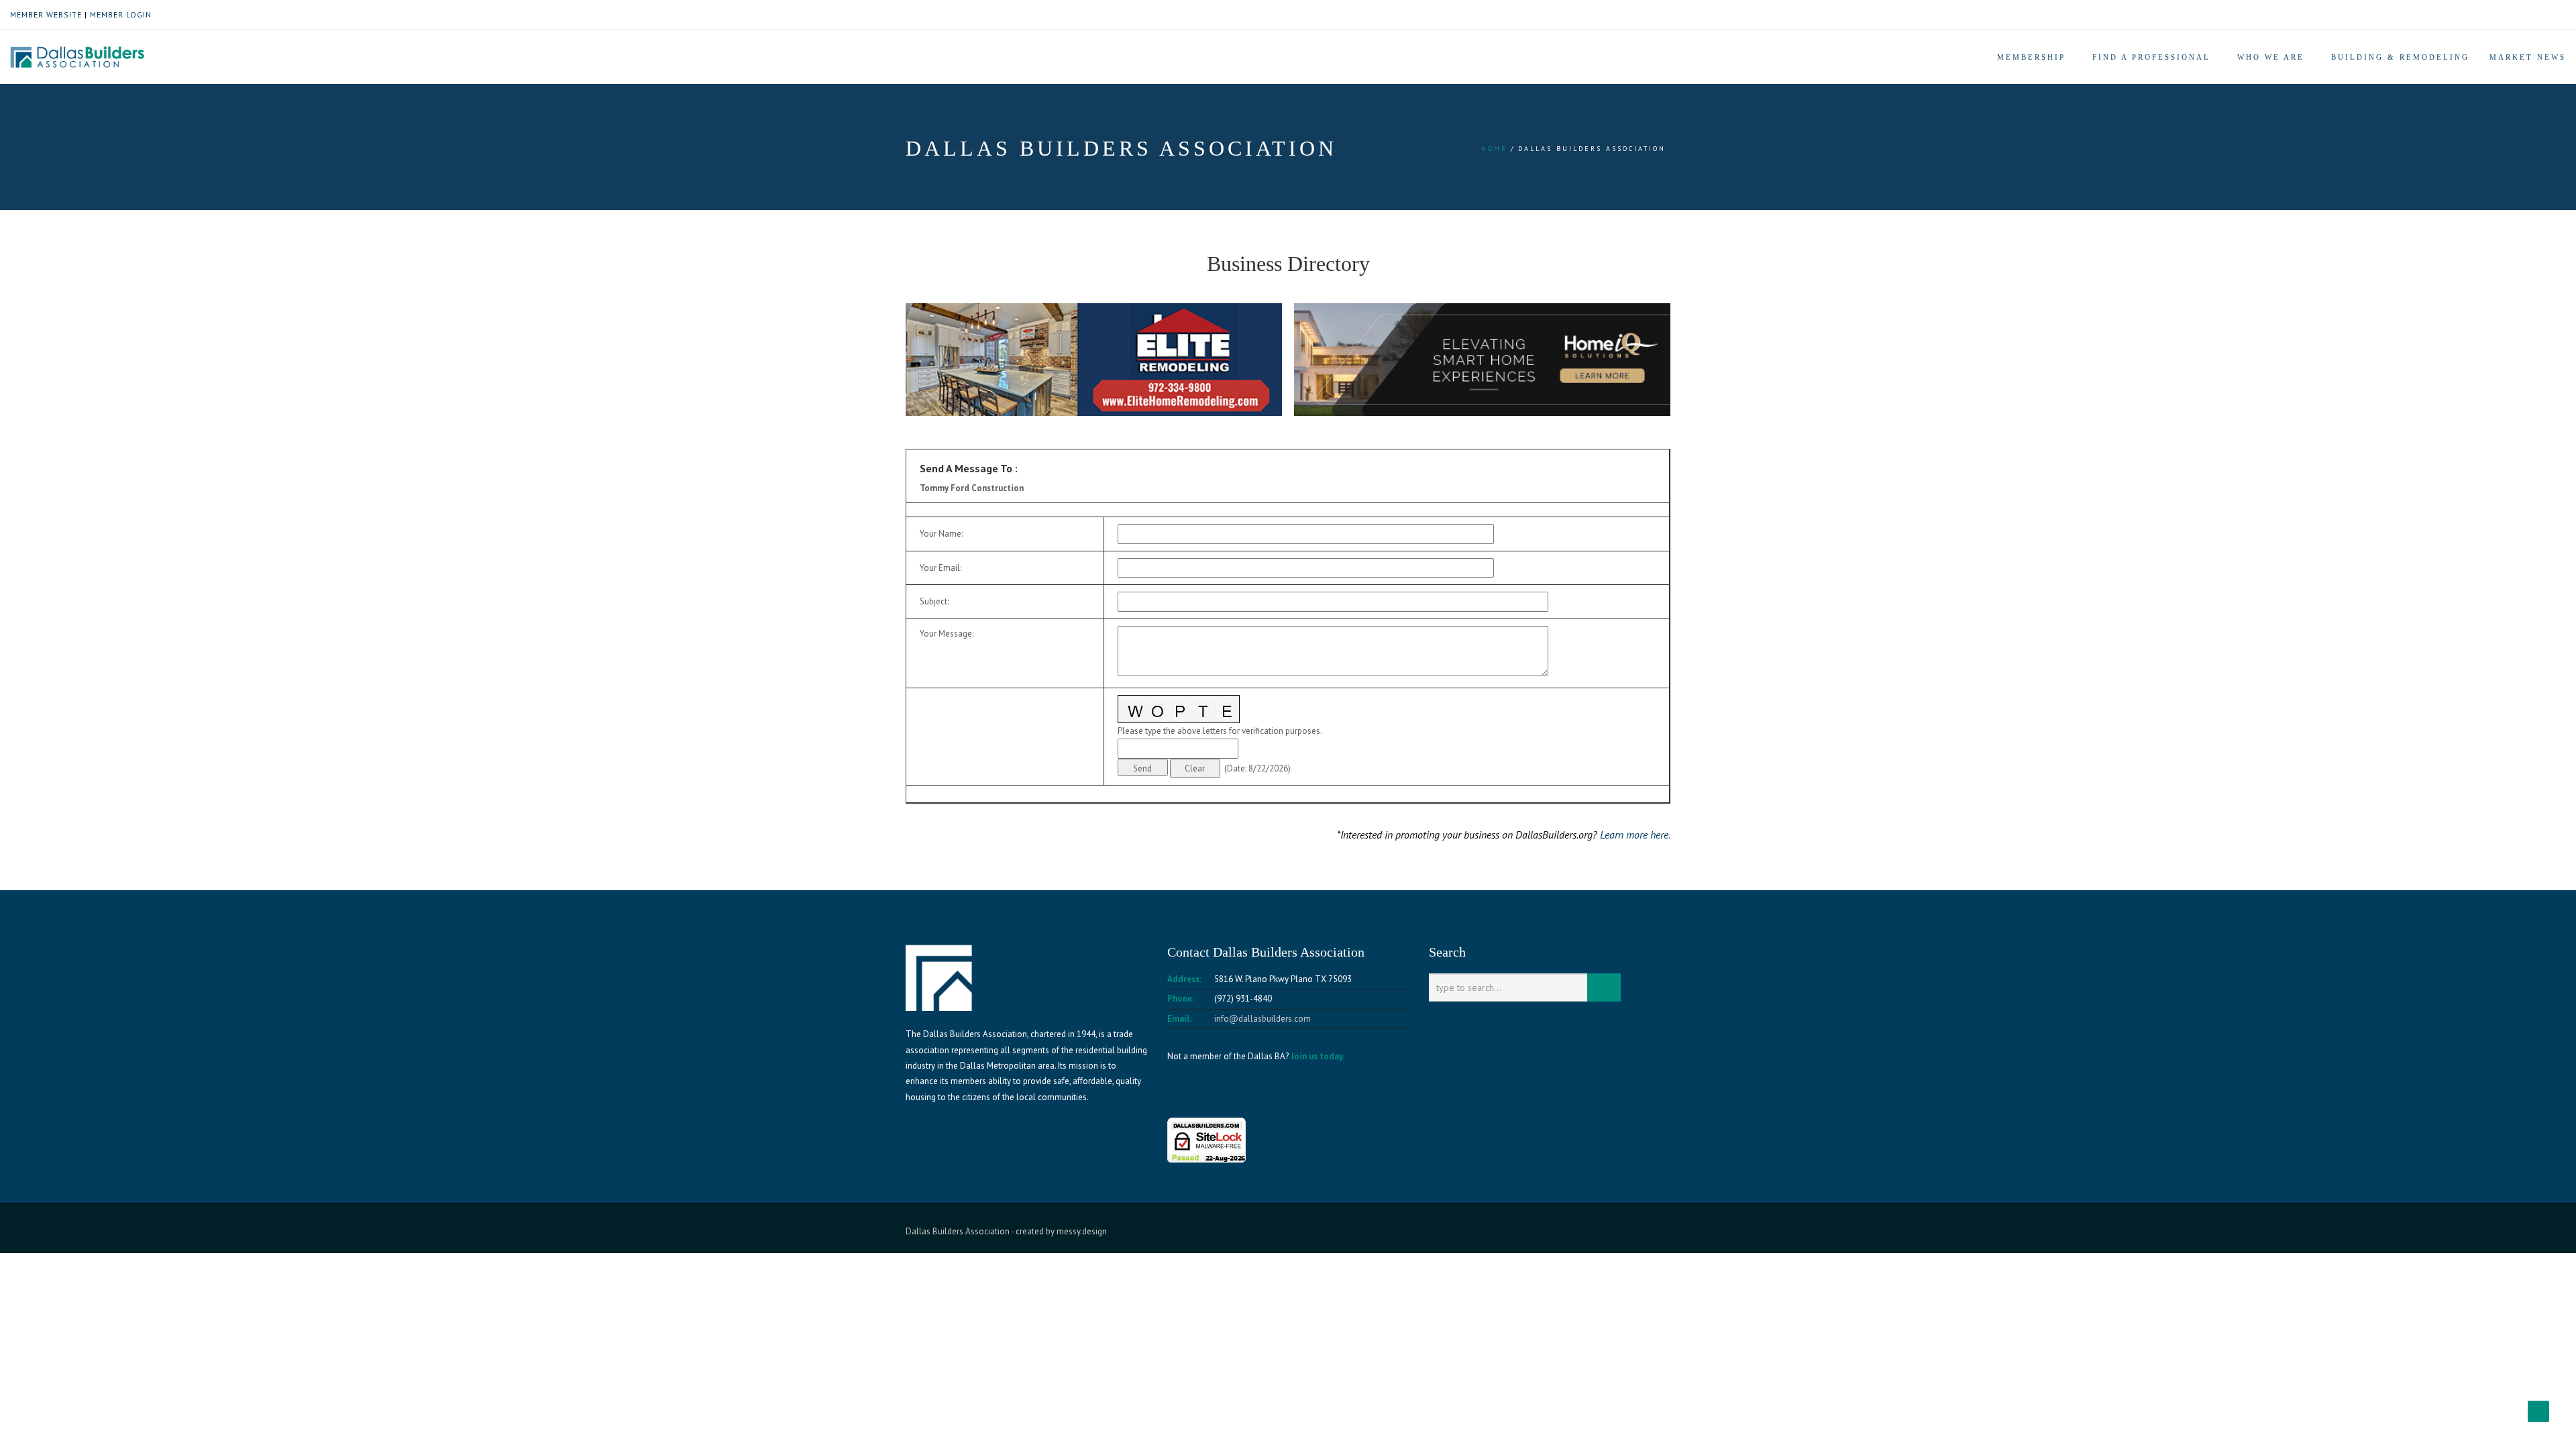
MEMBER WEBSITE (46, 14)
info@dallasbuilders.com (1263, 1019)
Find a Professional (2151, 57)
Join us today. (1318, 1056)
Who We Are (2271, 57)
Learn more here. (1635, 835)
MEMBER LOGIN (121, 14)
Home (1494, 149)
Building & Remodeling (2400, 57)
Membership (2031, 57)
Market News (2528, 57)
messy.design (1082, 1231)
